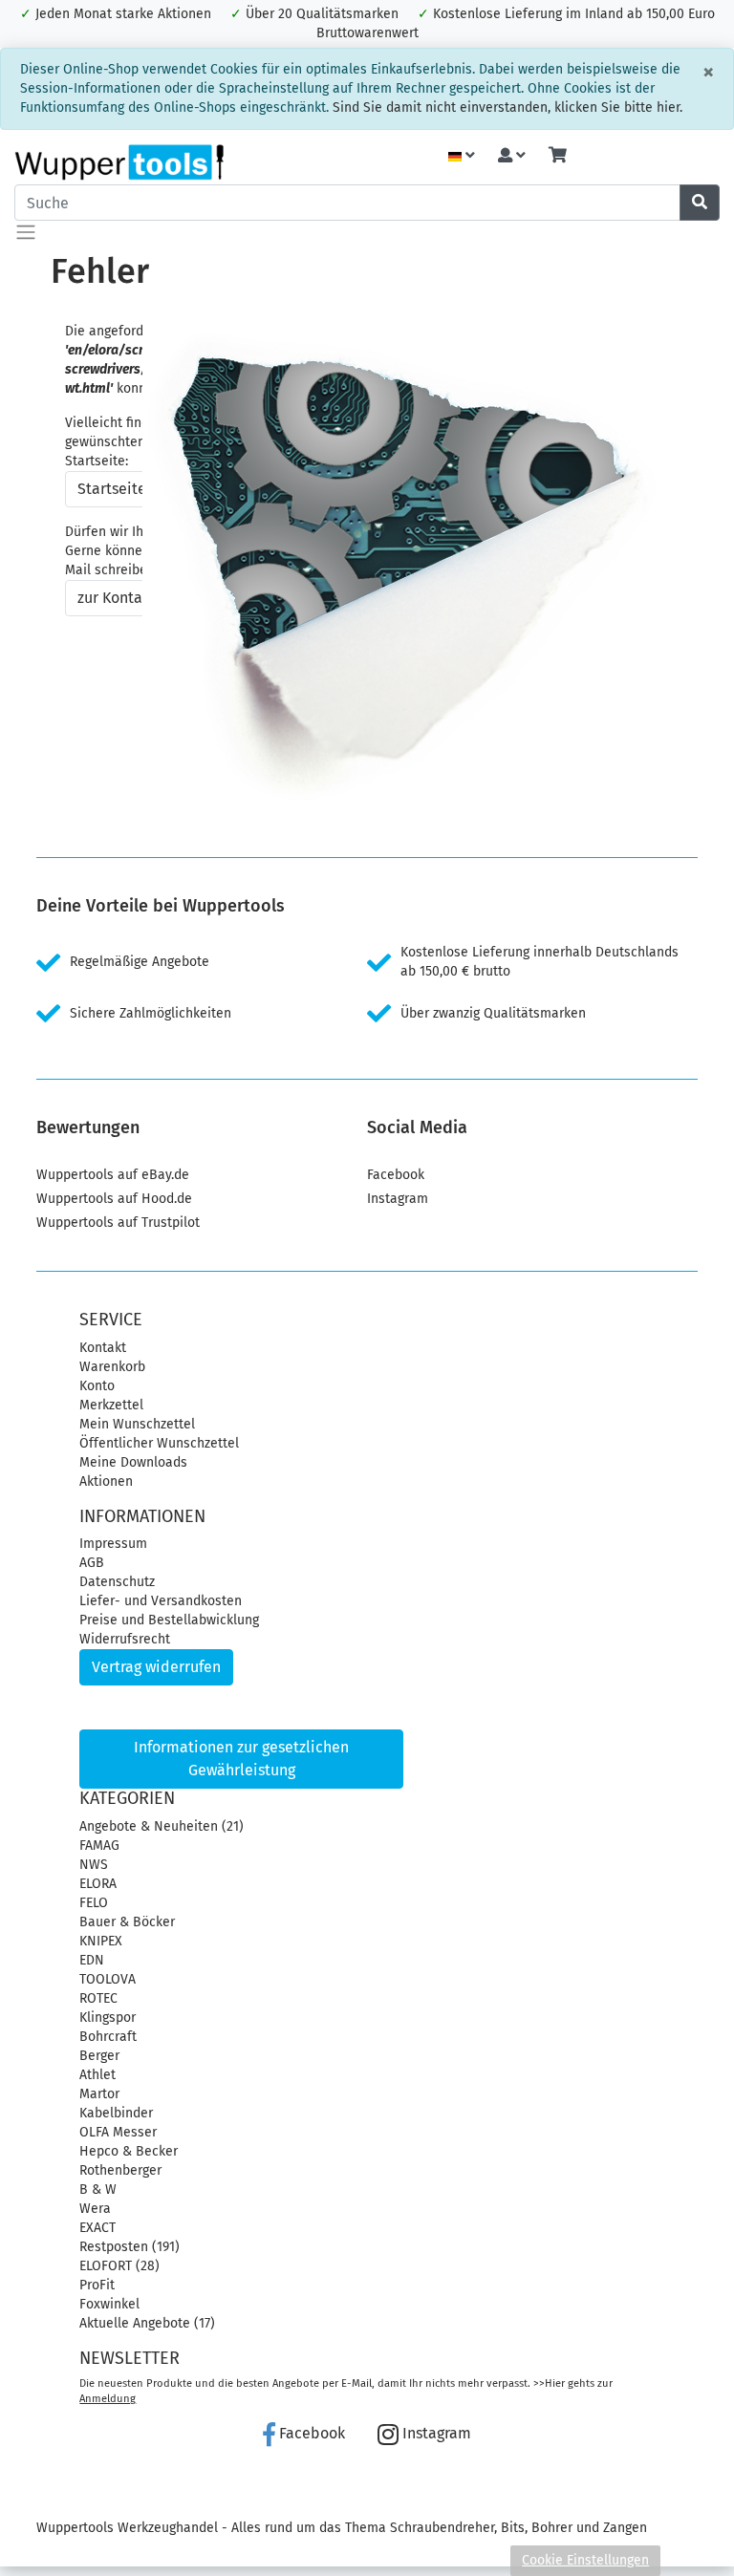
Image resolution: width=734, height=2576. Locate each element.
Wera (95, 2209)
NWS (94, 1865)
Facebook (396, 1175)
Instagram (398, 1199)
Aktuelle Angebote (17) (147, 2323)
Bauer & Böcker (127, 1922)
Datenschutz (117, 1582)
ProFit (97, 2285)
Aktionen (106, 1481)
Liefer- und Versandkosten (161, 1601)
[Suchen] (700, 203)
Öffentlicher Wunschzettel (159, 1443)
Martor (99, 2094)
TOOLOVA (108, 1979)
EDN (92, 1960)
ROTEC (98, 1998)
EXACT (97, 2228)
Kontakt (103, 1348)
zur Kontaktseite (134, 598)
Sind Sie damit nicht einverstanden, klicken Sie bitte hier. (507, 107)
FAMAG (99, 1846)
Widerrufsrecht (125, 1639)
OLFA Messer (118, 2132)
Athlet (97, 2075)
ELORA (98, 1884)
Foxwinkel (109, 2304)
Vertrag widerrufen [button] (156, 1667)
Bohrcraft (108, 2037)
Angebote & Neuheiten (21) (162, 1826)
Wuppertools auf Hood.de (114, 1199)
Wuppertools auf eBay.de (113, 1175)
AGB (92, 1563)
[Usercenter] (512, 156)
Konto (97, 1386)
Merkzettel (111, 1405)
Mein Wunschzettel (137, 1424)
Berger (99, 2056)
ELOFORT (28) (119, 2266)
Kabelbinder (116, 2113)
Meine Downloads (133, 1462)
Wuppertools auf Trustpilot (118, 1223)
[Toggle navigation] (26, 232)
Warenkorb (112, 1367)
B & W (98, 2190)
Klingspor (108, 2018)
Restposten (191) (130, 2247)
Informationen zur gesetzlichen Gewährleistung (241, 1759)
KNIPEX (101, 1941)
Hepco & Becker (129, 2151)
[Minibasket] (558, 156)
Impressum (113, 1544)
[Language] (462, 156)
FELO (94, 1903)
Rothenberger (120, 2170)
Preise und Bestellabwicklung (169, 1620)
